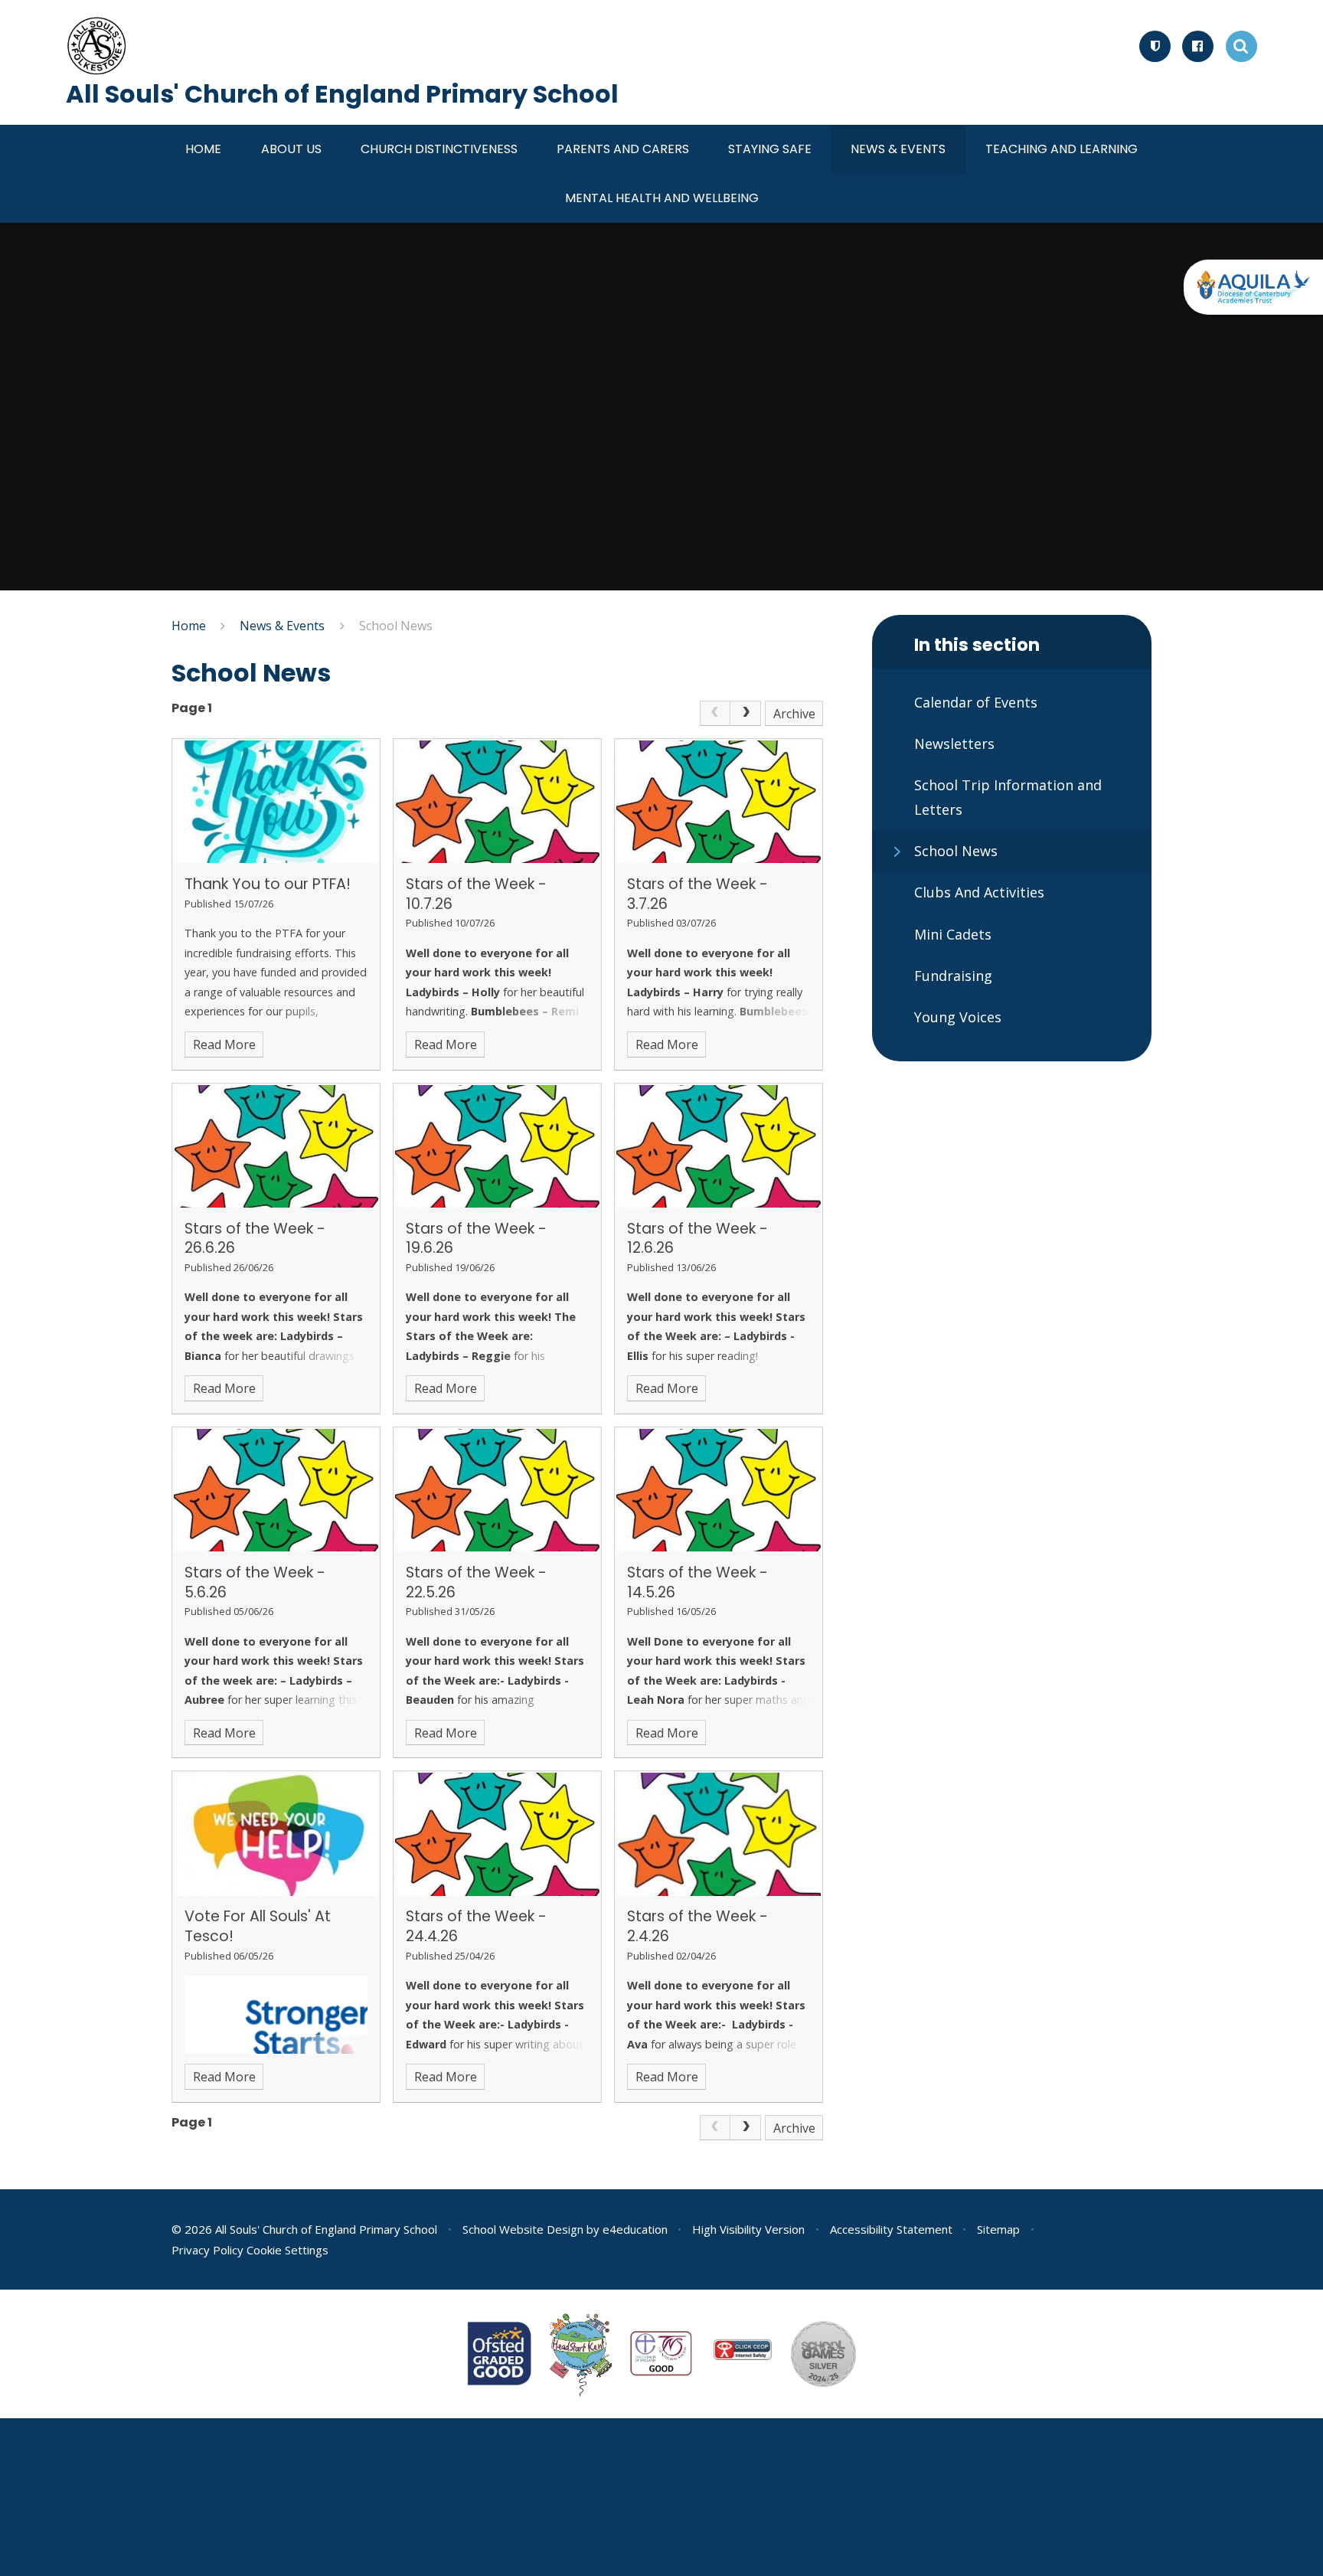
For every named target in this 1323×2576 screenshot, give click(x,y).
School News (396, 626)
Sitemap (998, 2229)
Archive (794, 714)
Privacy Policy (207, 2250)
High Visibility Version (748, 2229)
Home (189, 626)
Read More (224, 1044)
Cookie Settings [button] (287, 2250)
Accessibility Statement (891, 2229)
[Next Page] (746, 714)
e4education (635, 2229)
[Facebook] (1198, 46)
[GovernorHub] (1155, 46)
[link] (715, 714)
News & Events (282, 626)
